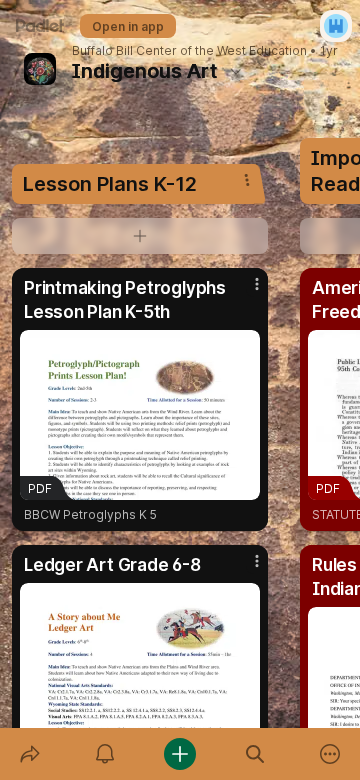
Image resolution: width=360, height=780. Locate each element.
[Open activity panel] (104, 754)
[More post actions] (244, 292)
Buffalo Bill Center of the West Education (189, 51)
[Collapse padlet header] (236, 71)
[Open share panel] (29, 754)
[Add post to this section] (140, 236)
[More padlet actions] (330, 754)
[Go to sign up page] (336, 26)
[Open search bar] (255, 754)
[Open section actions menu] (247, 180)
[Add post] (179, 754)
